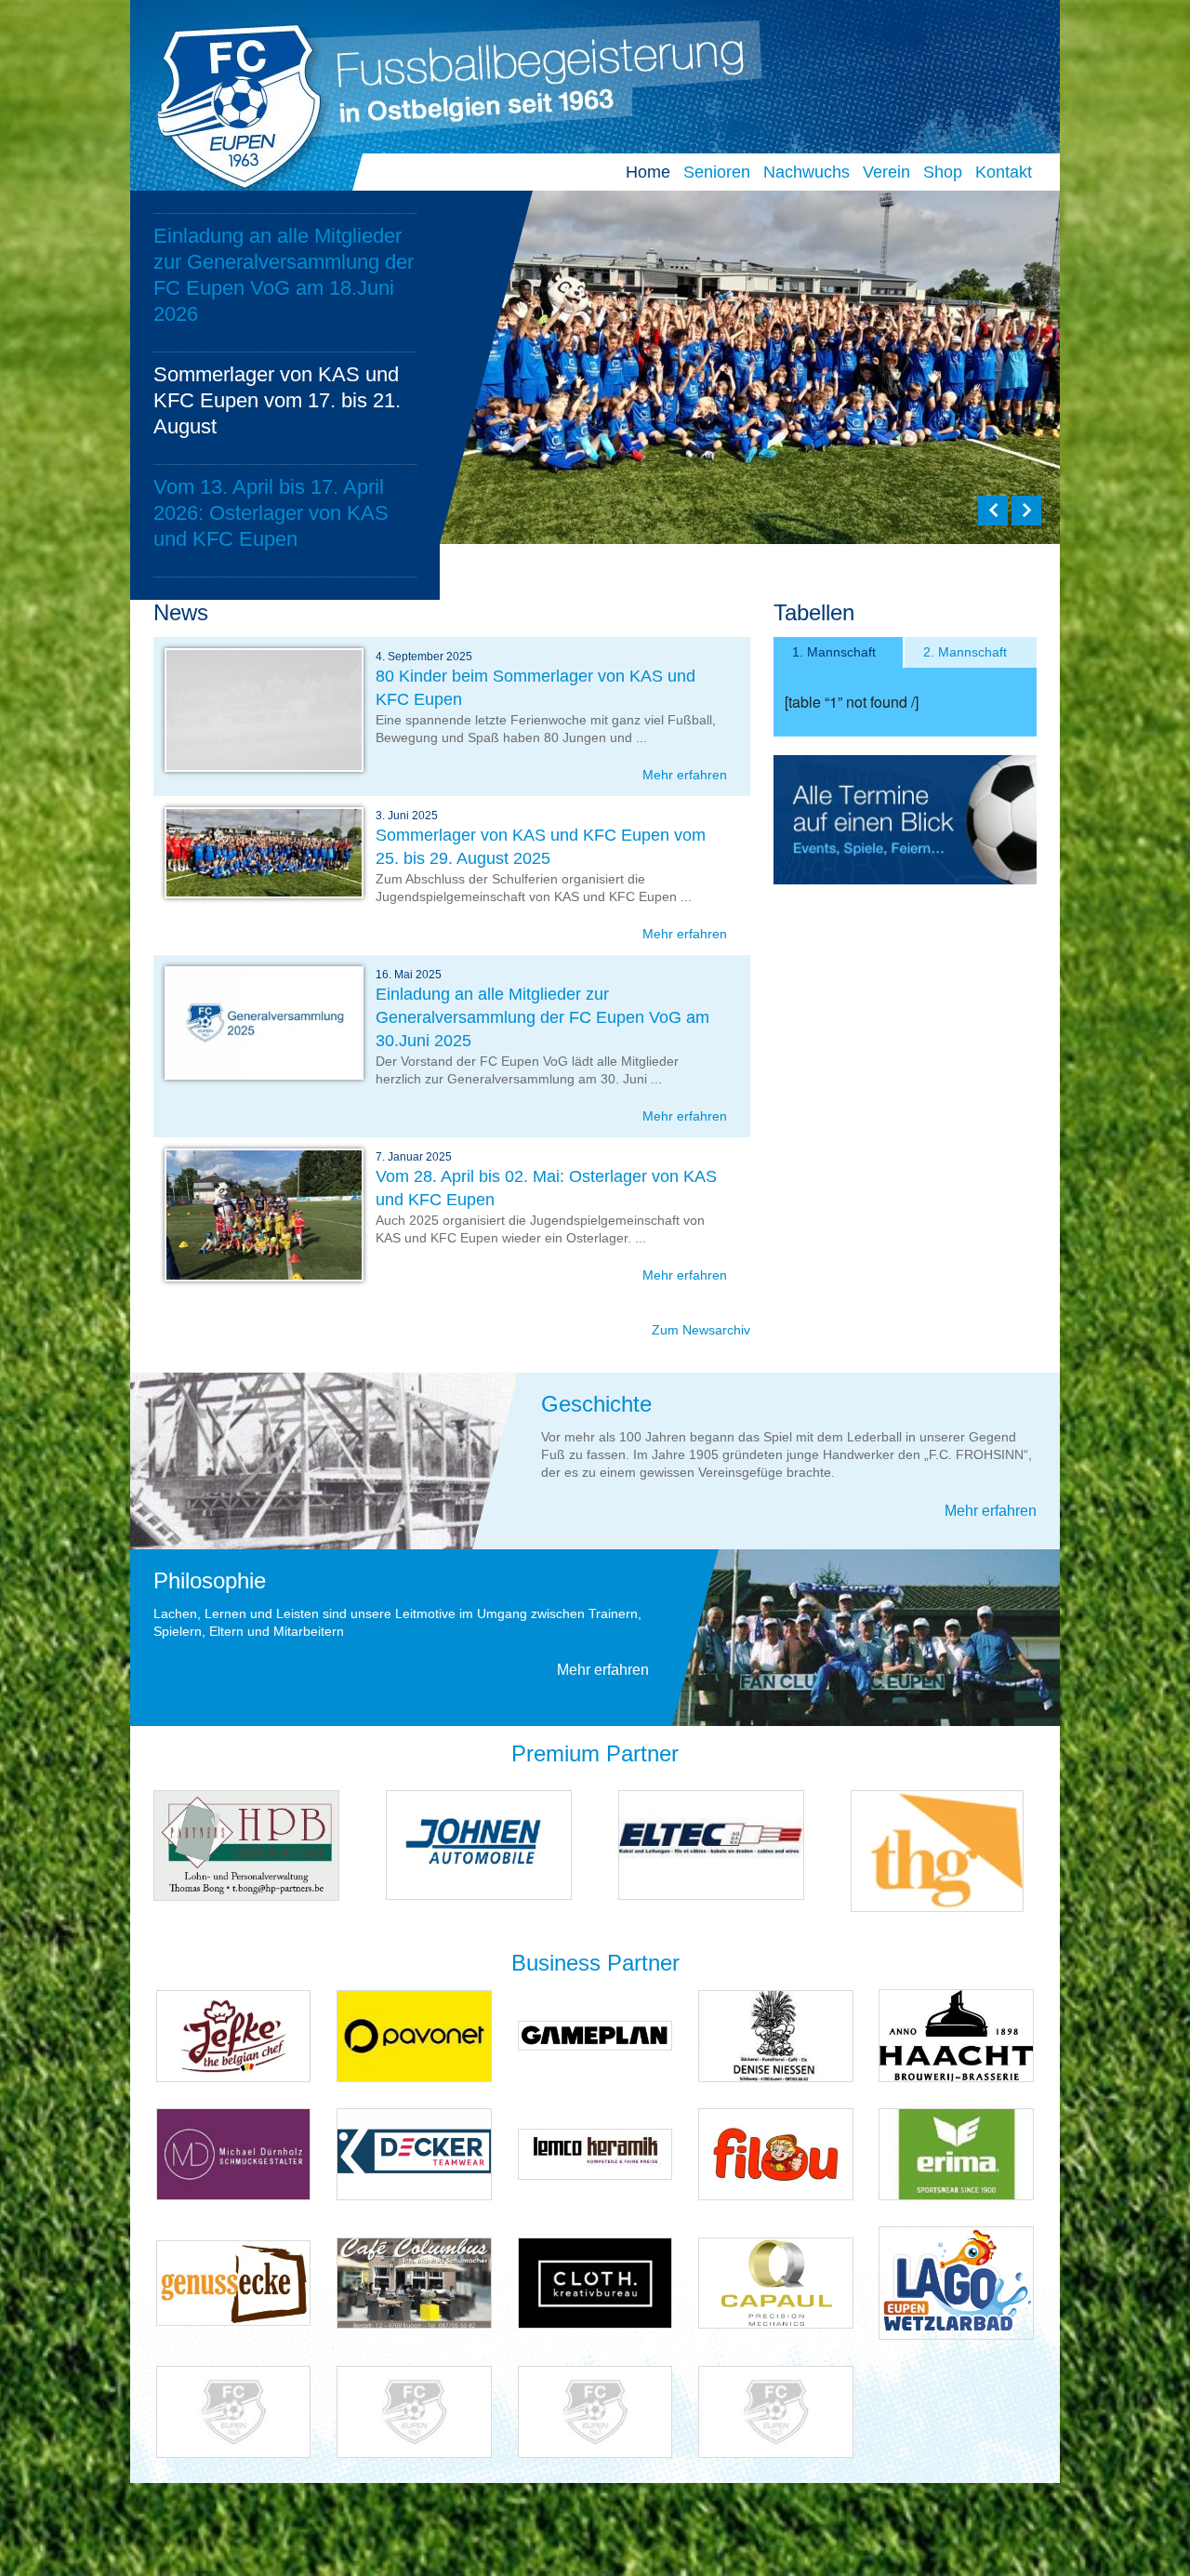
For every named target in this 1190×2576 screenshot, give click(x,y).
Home (648, 172)
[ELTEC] (711, 1845)
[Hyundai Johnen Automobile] (479, 1845)
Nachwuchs (807, 172)
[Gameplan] (595, 2034)
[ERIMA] (956, 2153)
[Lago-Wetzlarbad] (956, 2282)
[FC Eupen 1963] (231, 101)
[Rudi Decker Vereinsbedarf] (414, 2153)
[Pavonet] (414, 2034)
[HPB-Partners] (246, 1845)
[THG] (937, 1850)
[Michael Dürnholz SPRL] (234, 2153)
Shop (943, 172)
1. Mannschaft (834, 652)
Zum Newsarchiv (701, 1330)
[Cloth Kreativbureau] (595, 2282)
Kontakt (1004, 172)
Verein (886, 172)
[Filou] (776, 2153)
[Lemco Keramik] (595, 2153)
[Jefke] (234, 2034)
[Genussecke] (234, 2282)
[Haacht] (956, 2034)
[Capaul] (776, 2282)
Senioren (717, 172)
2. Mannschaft (965, 652)
